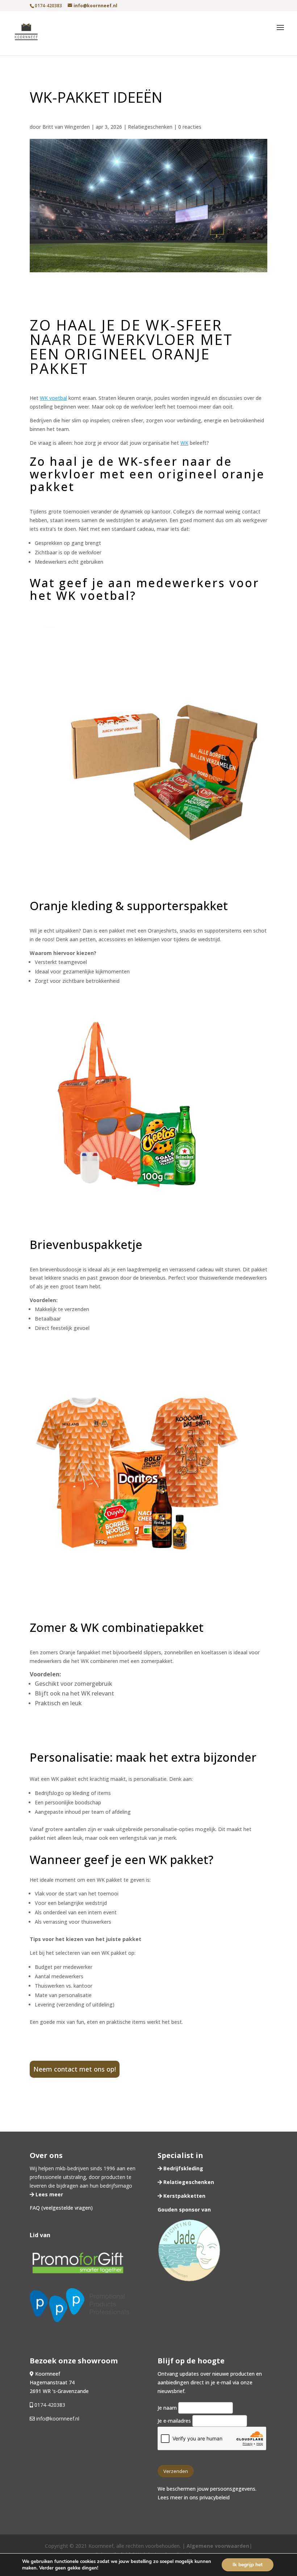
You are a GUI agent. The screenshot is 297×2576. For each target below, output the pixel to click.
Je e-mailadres (175, 2421)
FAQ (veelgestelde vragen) (61, 2208)
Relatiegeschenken (150, 127)
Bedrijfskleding (183, 2168)
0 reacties (190, 127)
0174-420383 (50, 2405)
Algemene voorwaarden (218, 2546)
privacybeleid (215, 2497)
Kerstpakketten (184, 2196)
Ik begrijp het (248, 2565)
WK (184, 443)
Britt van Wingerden (66, 127)
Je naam (168, 2408)
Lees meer (49, 2194)
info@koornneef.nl (57, 2419)
